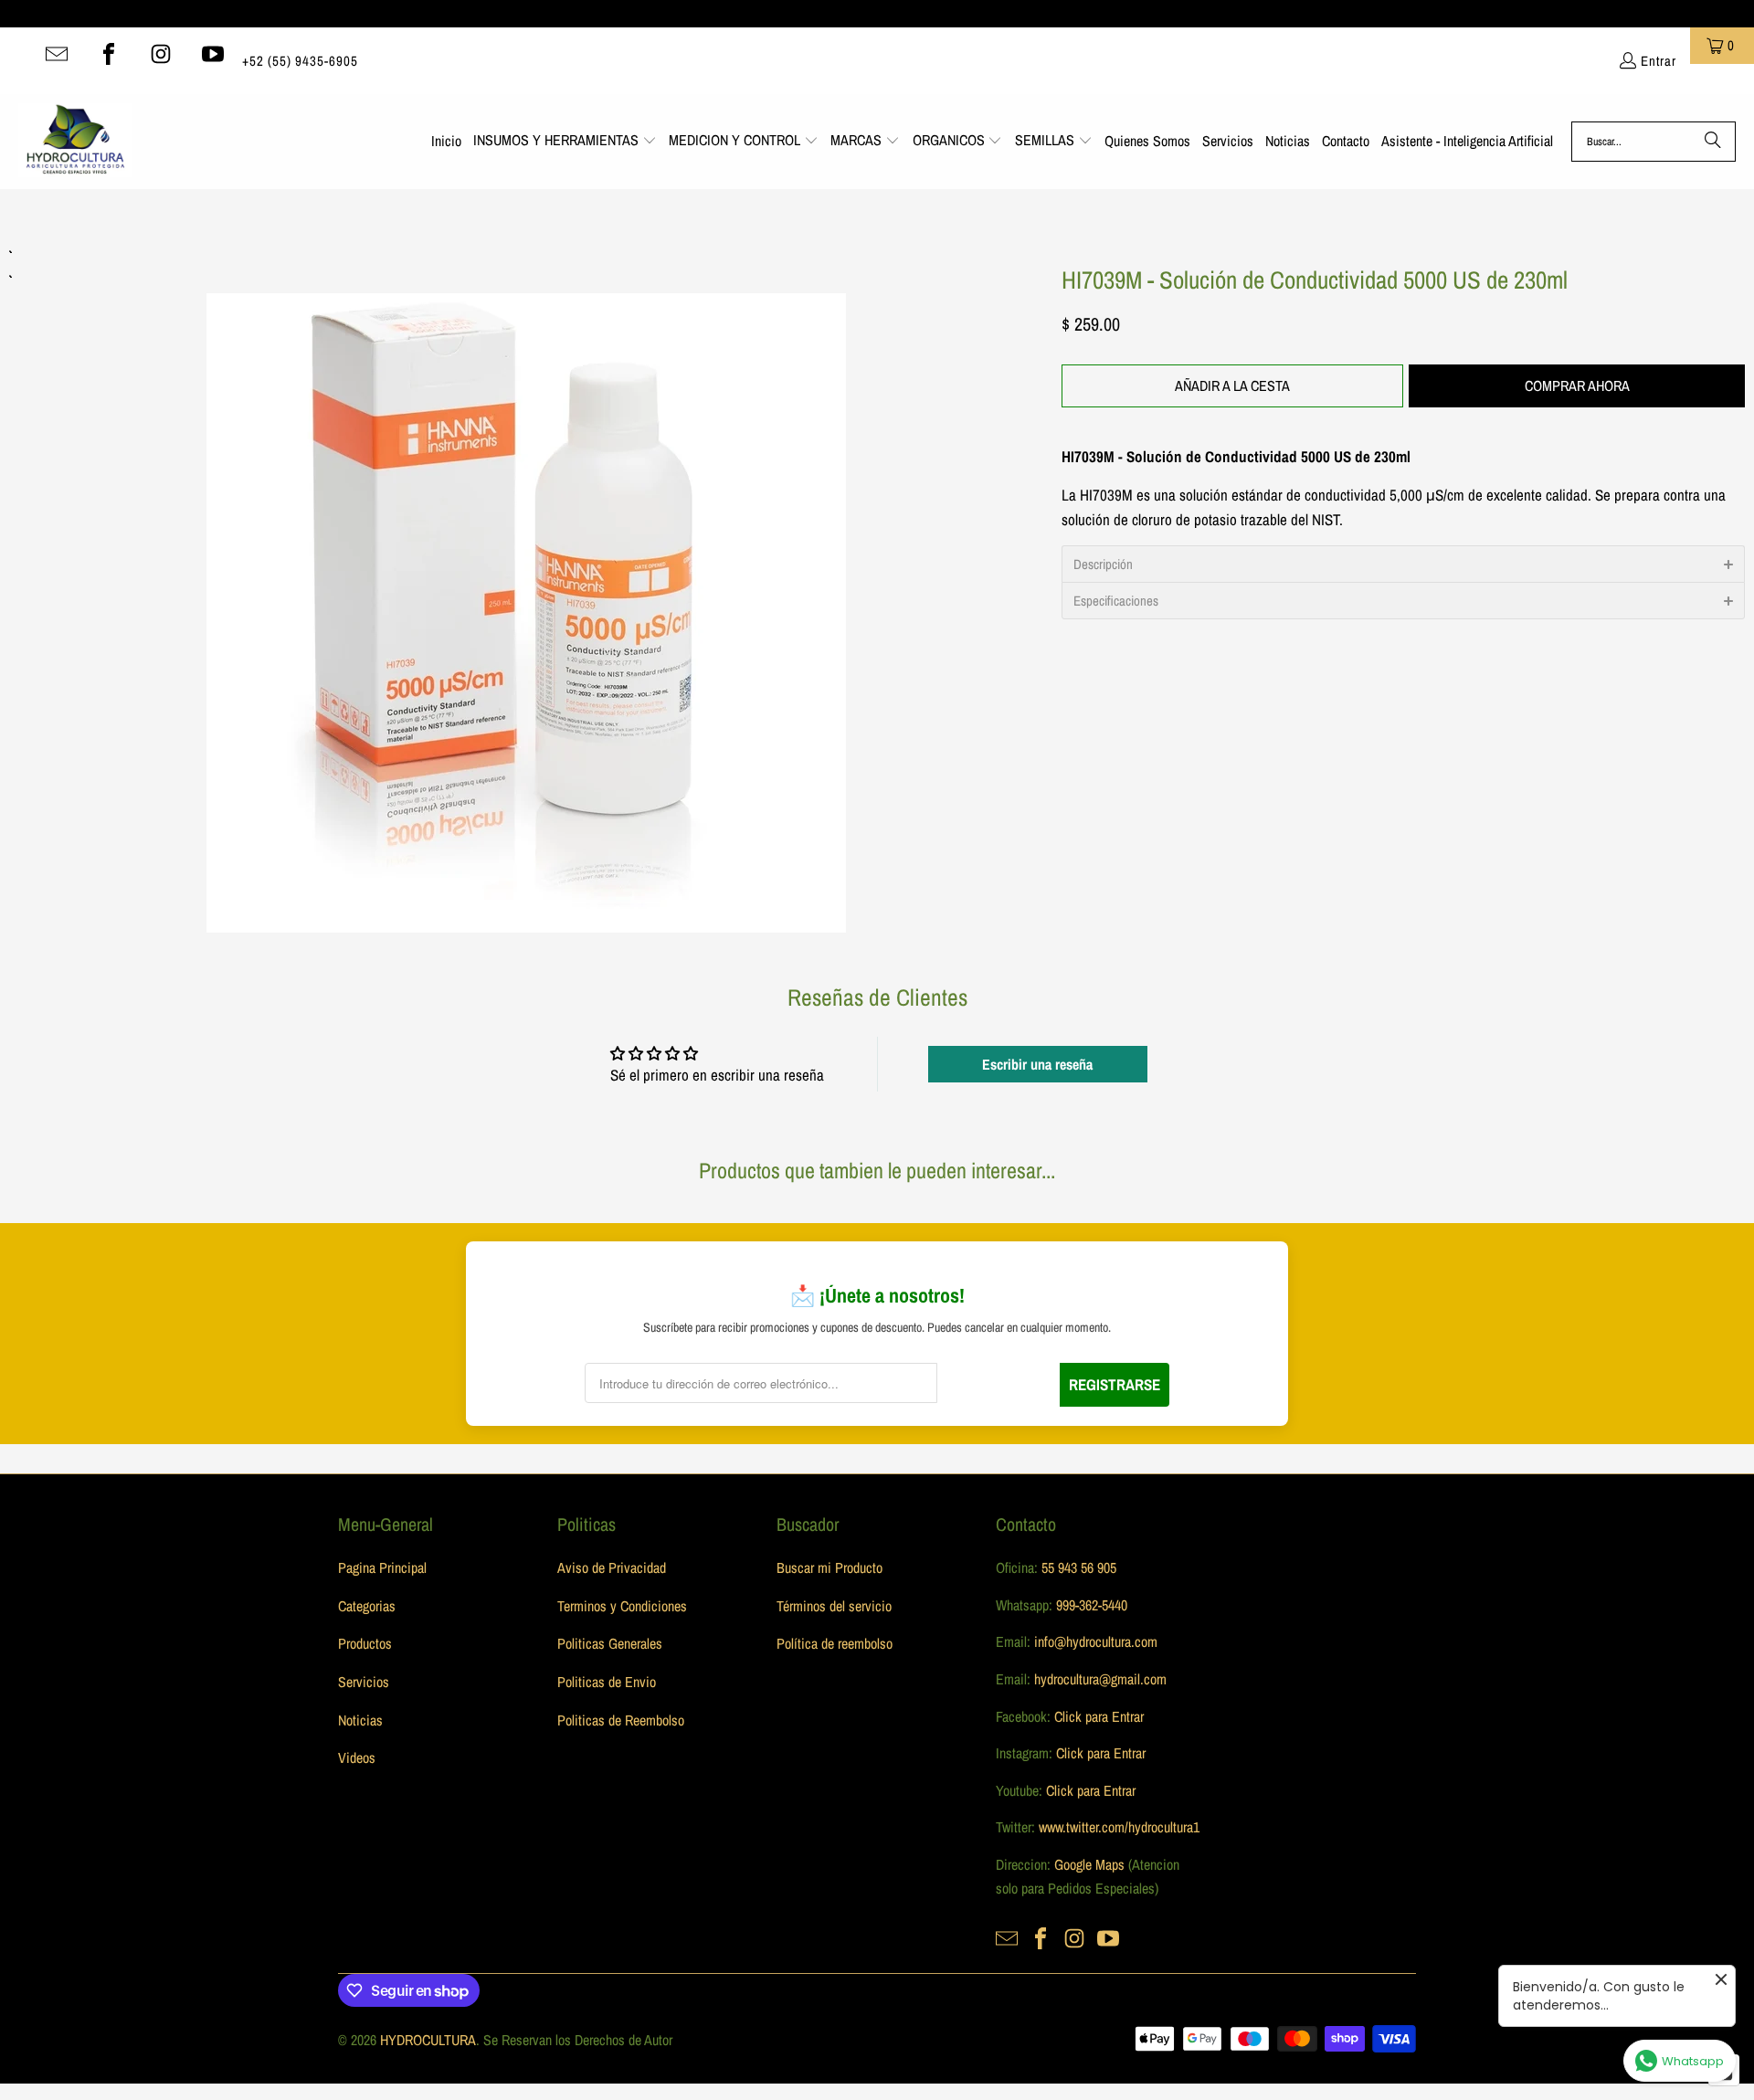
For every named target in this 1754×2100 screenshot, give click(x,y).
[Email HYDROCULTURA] (57, 54)
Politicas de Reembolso (621, 1720)
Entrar (1659, 61)
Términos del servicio (834, 1606)
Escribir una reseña (1037, 1064)
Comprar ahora (1577, 385)
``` (526, 588)
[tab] (1403, 564)
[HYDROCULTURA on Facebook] (109, 54)
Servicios (364, 1682)
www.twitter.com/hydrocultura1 (1119, 1827)
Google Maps (1089, 1864)
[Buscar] (1713, 142)
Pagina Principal (382, 1567)
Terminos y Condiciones (622, 1606)
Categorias (367, 1606)
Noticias (360, 1720)
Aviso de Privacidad (612, 1567)
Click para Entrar (1099, 1716)
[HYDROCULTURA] (75, 142)
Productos (365, 1643)
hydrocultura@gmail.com (1100, 1679)
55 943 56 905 (1079, 1567)
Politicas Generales (610, 1643)
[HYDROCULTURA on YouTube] (213, 54)
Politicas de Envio (607, 1682)
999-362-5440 (1090, 1605)
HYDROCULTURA (428, 2040)
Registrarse (1115, 1384)
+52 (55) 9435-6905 (300, 61)
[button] (565, 142)
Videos (357, 1757)
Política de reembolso (835, 1643)
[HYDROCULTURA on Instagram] (161, 54)
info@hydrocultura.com (1096, 1641)
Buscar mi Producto (829, 1567)
